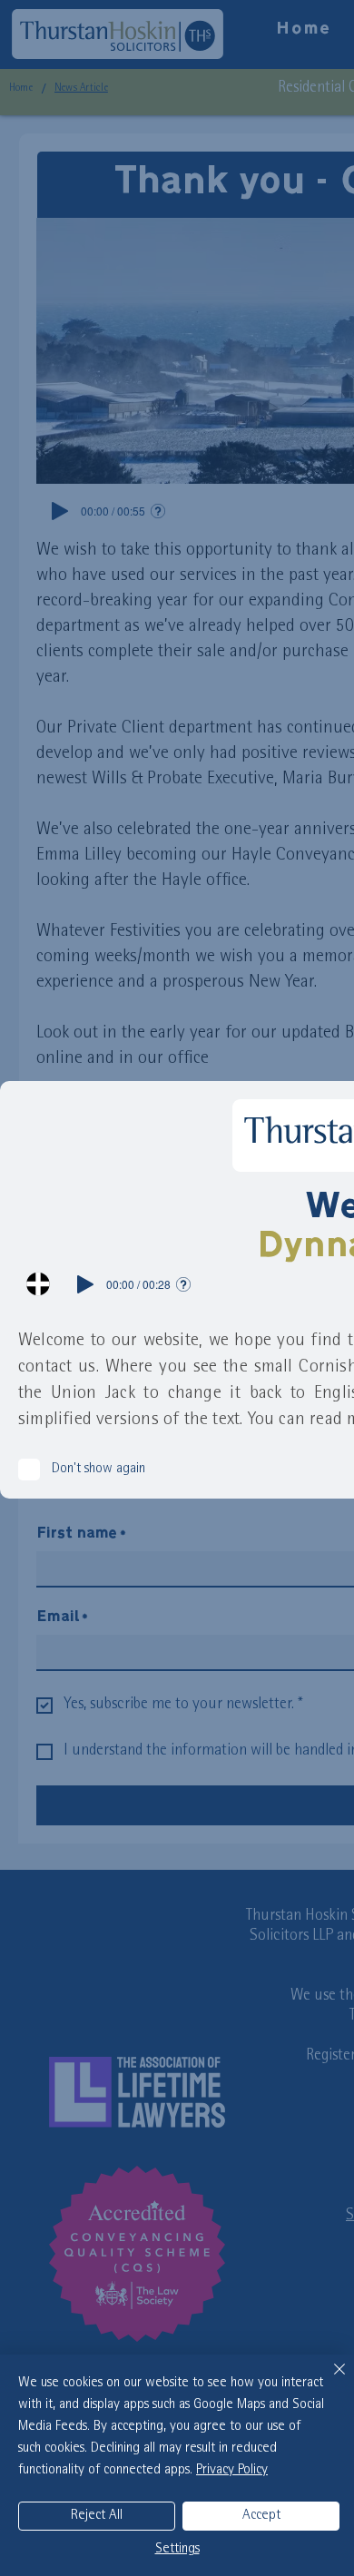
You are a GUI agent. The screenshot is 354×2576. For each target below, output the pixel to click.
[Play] (85, 1284)
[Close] (329, 2380)
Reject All (97, 2516)
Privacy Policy (232, 2471)
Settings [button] (177, 2550)
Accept (261, 2516)
